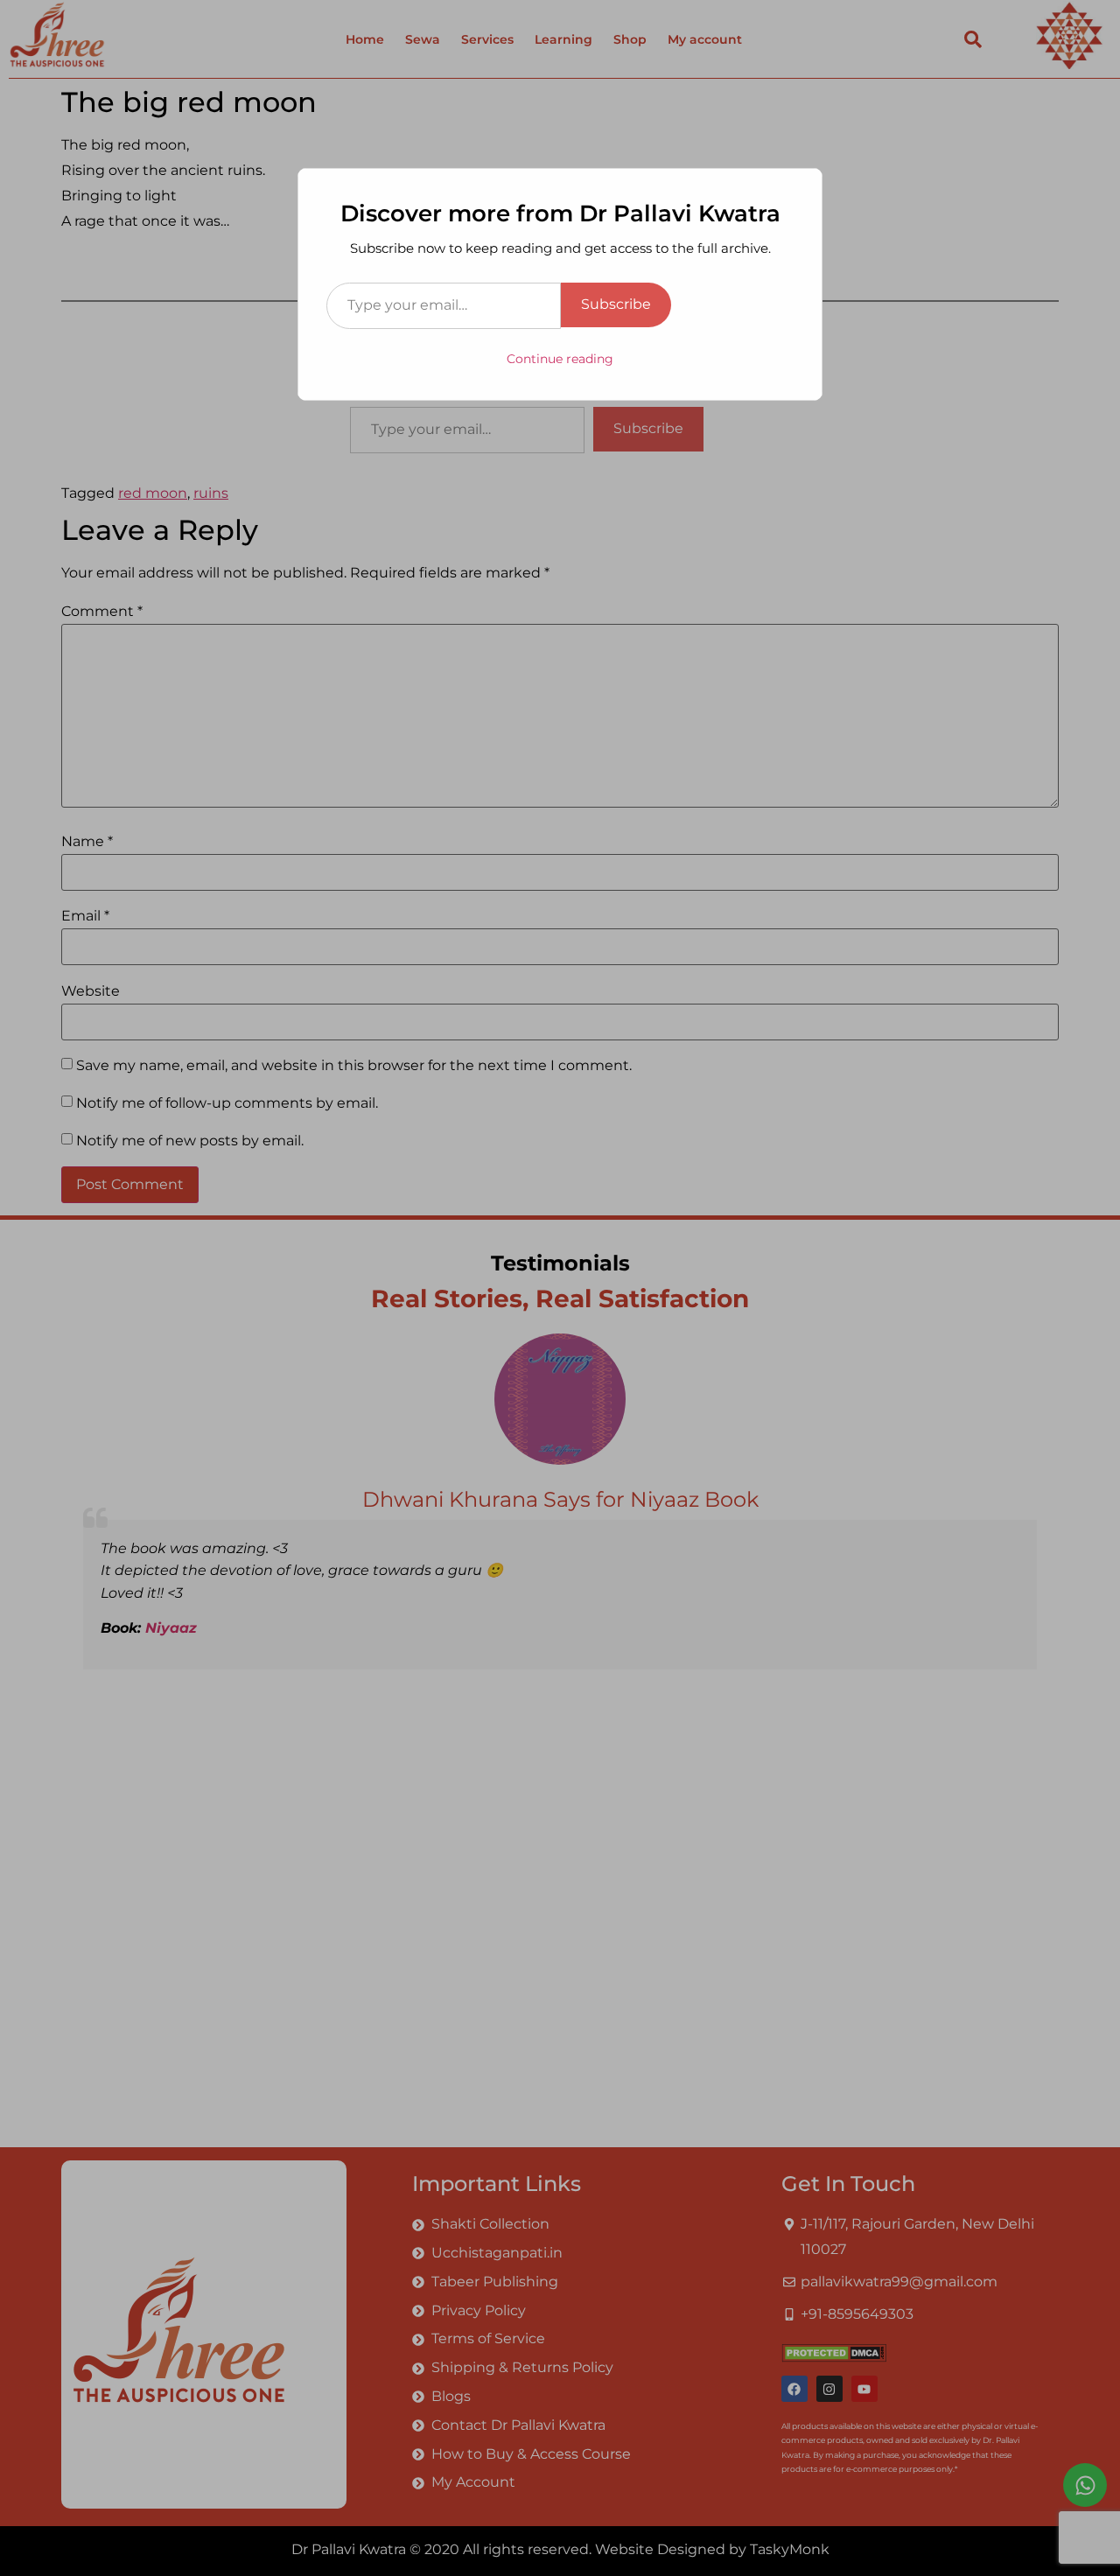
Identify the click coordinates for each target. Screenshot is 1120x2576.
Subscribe (616, 304)
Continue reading (560, 359)
